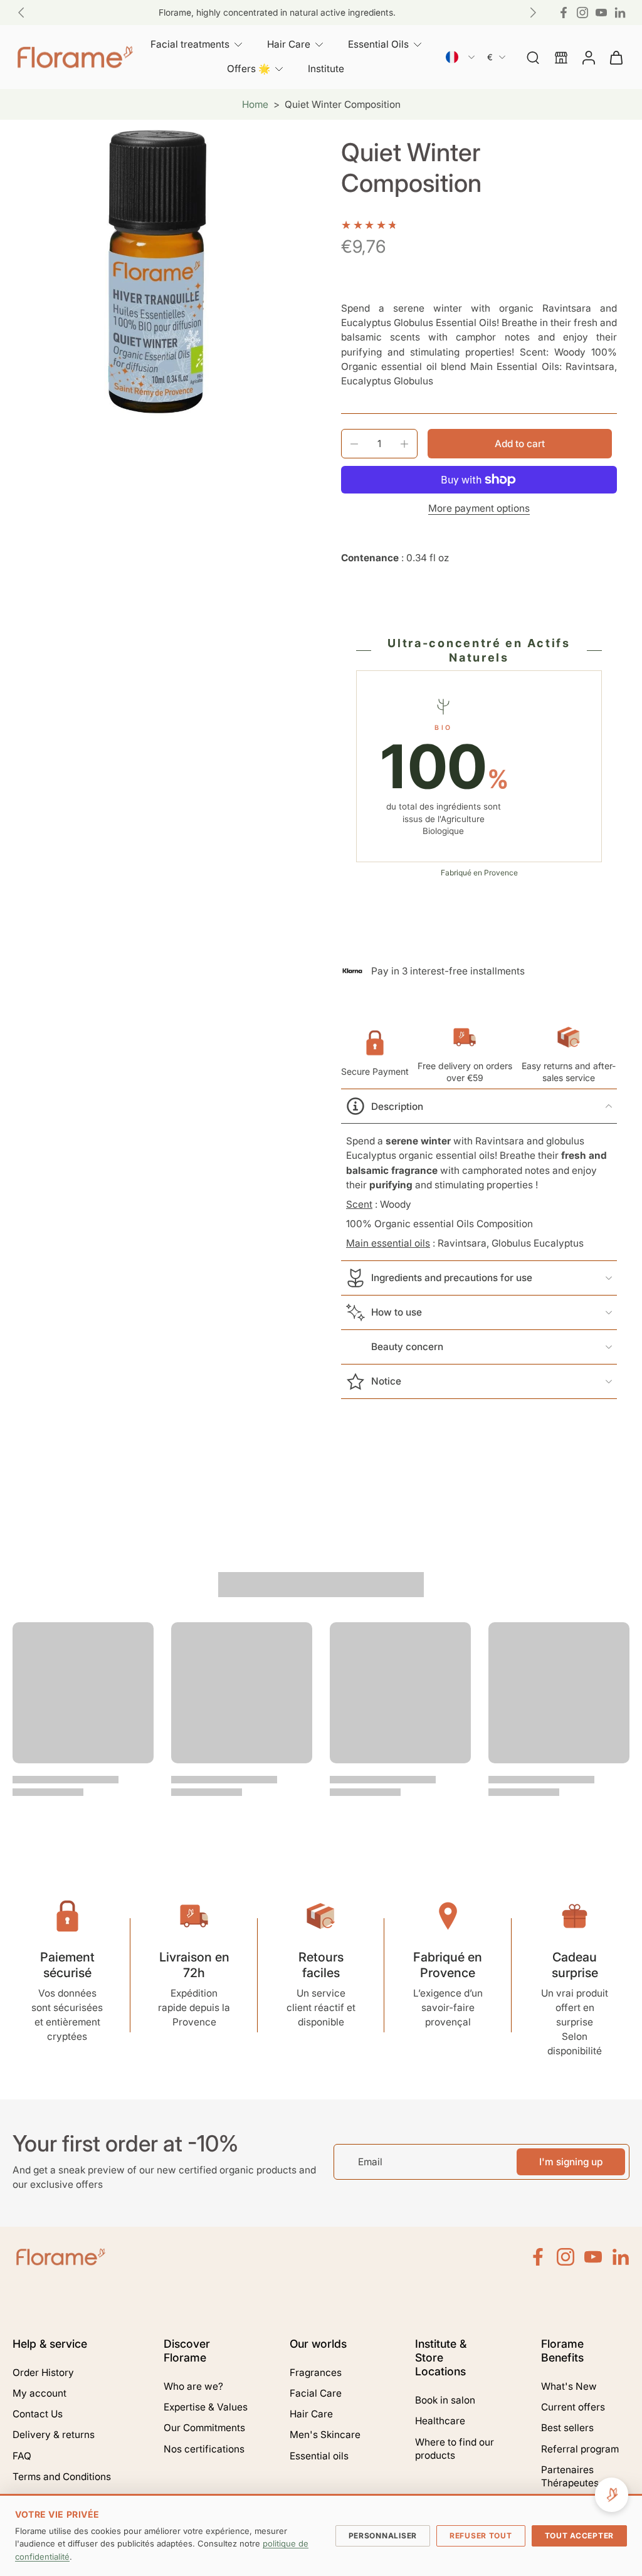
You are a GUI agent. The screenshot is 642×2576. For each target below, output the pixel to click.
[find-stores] (560, 57)
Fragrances (316, 2373)
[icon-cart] (616, 57)
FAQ (22, 2456)
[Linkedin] (620, 13)
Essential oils (319, 2456)
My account (39, 2393)
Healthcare (440, 2421)
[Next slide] (533, 13)
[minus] (354, 444)
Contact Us (38, 2414)
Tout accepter (579, 2536)
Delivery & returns (54, 2435)
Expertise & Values (206, 2407)
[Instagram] (582, 13)
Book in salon (445, 2400)
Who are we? (193, 2386)
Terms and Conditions (62, 2477)
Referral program (580, 2449)
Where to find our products (455, 2449)
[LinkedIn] (621, 2257)
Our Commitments (204, 2428)
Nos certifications (204, 2449)
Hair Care (311, 2414)
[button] (520, 444)
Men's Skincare (325, 2435)
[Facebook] (564, 13)
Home (255, 104)
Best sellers (567, 2428)
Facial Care (316, 2393)
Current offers (573, 2407)
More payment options (479, 509)
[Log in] (588, 57)
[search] (533, 57)
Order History (43, 2373)
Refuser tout (481, 2536)
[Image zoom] (157, 272)
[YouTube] (601, 13)
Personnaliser (383, 2536)
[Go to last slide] (21, 13)
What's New (569, 2386)
